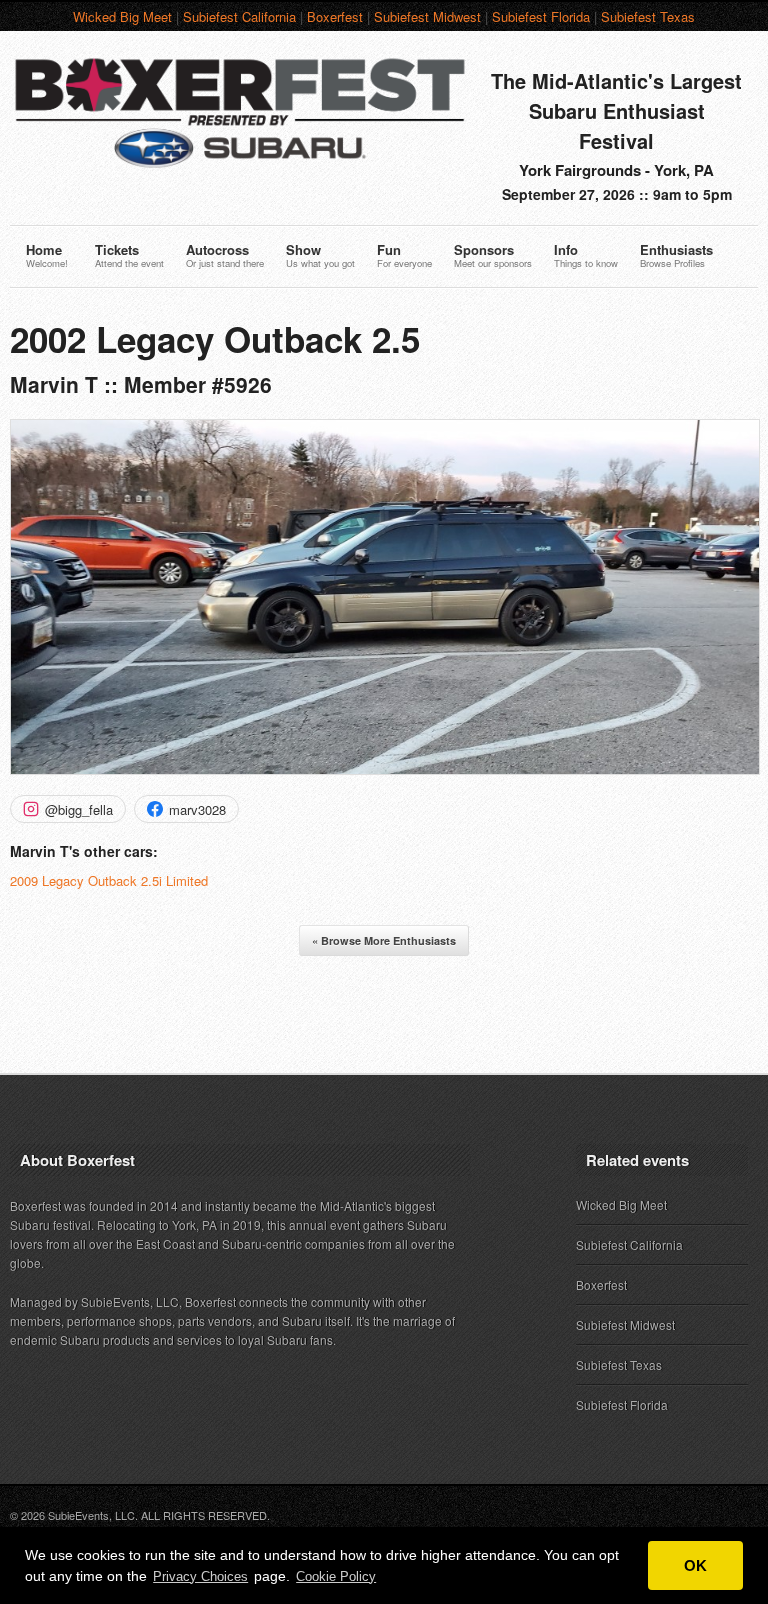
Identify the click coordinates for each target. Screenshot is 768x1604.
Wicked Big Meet (122, 16)
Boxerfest (335, 16)
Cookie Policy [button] (336, 1576)
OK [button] (695, 1565)
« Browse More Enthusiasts (384, 940)
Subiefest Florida (541, 16)
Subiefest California (239, 16)
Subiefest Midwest (427, 16)
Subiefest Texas (648, 16)
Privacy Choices (200, 1576)
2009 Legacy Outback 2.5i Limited (109, 880)
